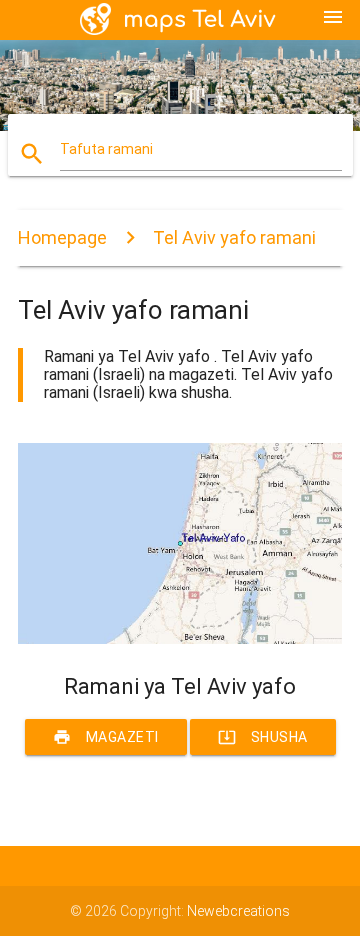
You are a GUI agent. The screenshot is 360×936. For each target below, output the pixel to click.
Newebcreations (238, 911)
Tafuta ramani (106, 149)
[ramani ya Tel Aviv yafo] (180, 639)
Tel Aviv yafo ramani (234, 237)
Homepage (62, 237)
